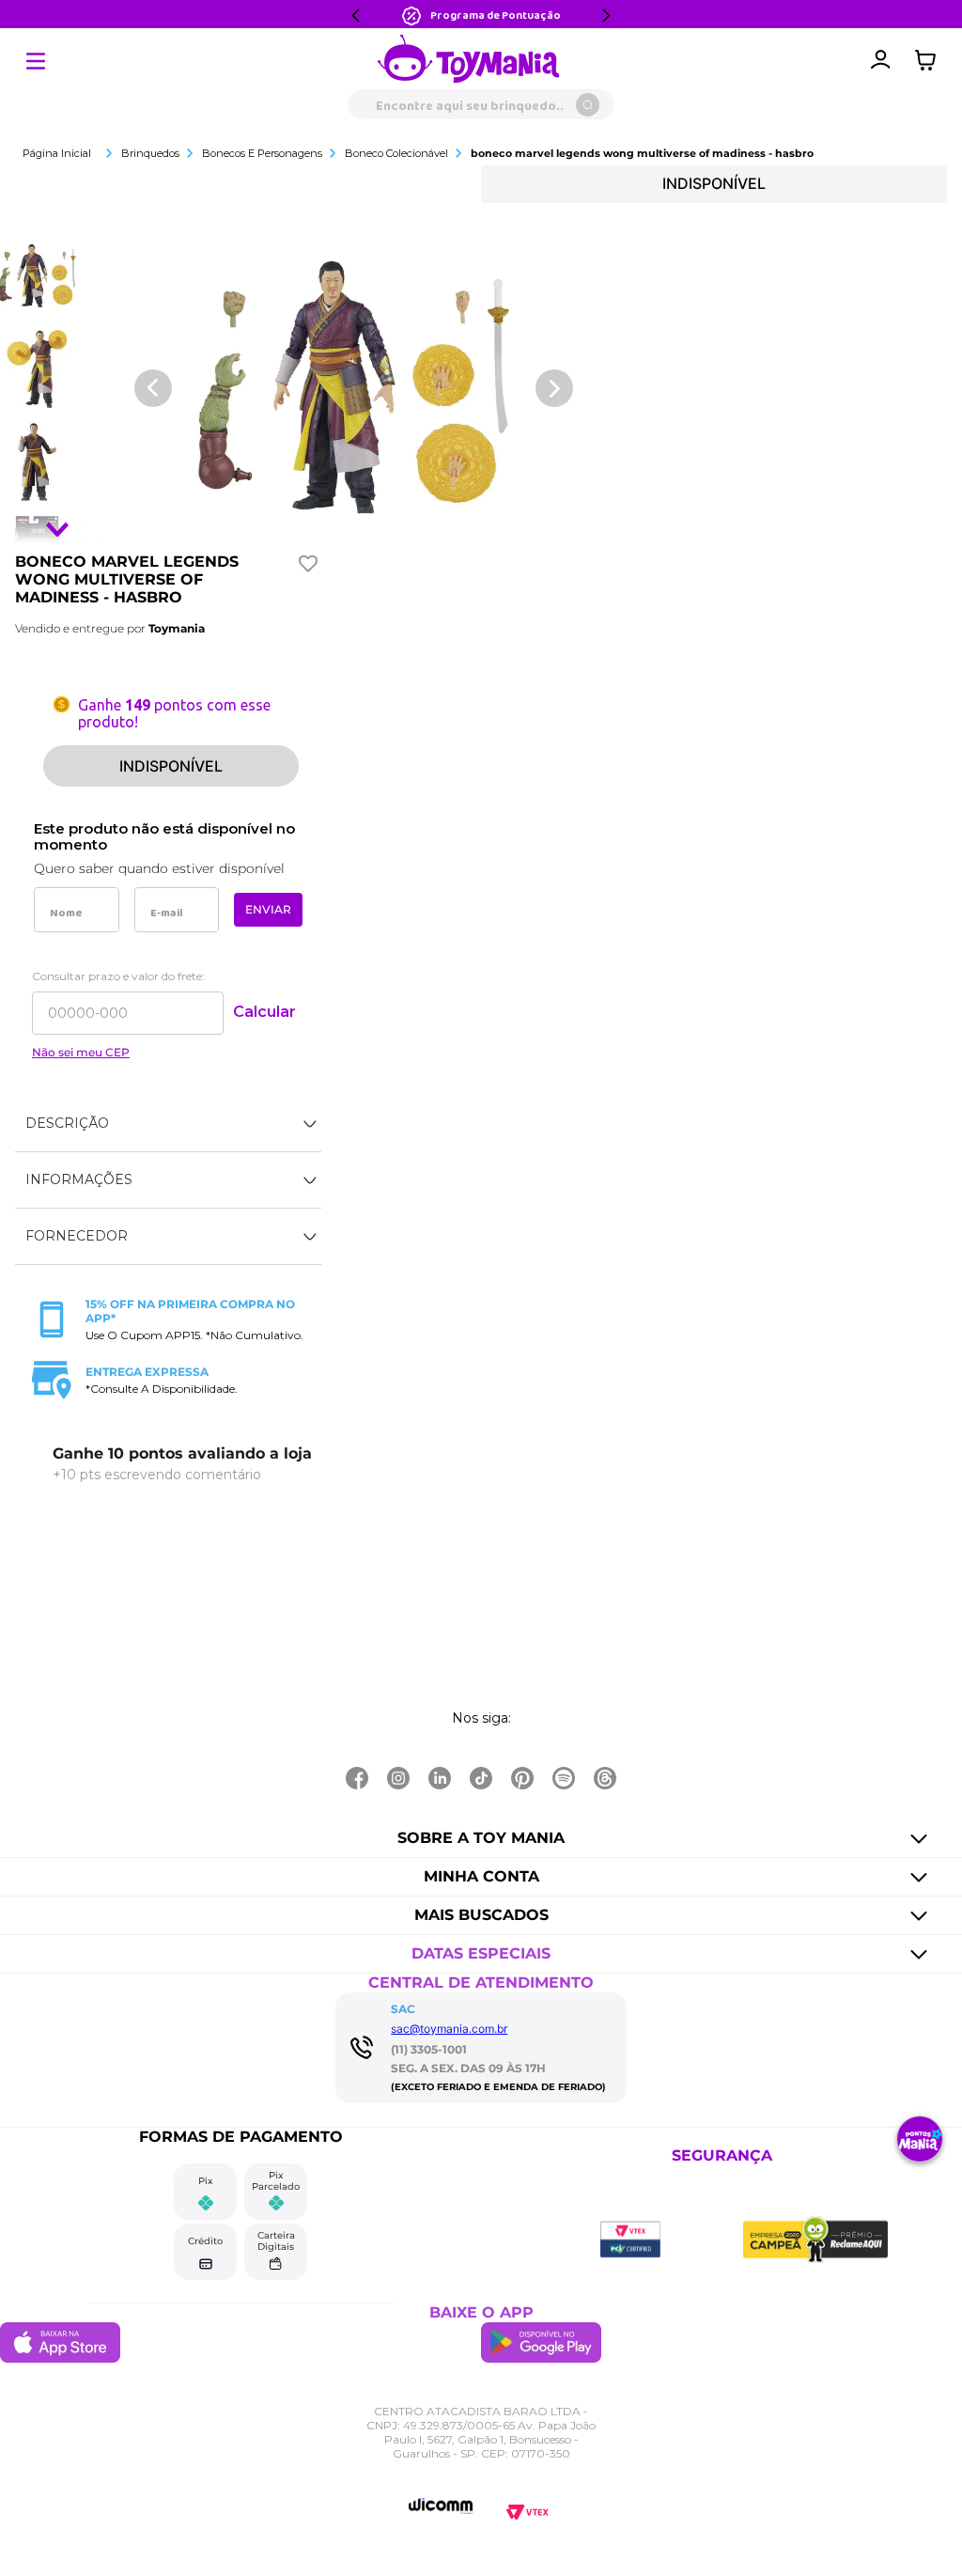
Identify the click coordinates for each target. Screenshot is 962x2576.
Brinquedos (150, 153)
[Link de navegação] (469, 60)
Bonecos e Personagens (262, 153)
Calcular (264, 1012)
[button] (168, 1124)
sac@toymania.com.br (449, 2029)
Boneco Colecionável (396, 153)
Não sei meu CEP (81, 1053)
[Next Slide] (606, 16)
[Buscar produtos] (588, 105)
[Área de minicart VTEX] (930, 60)
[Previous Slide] (356, 16)
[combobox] (481, 104)
